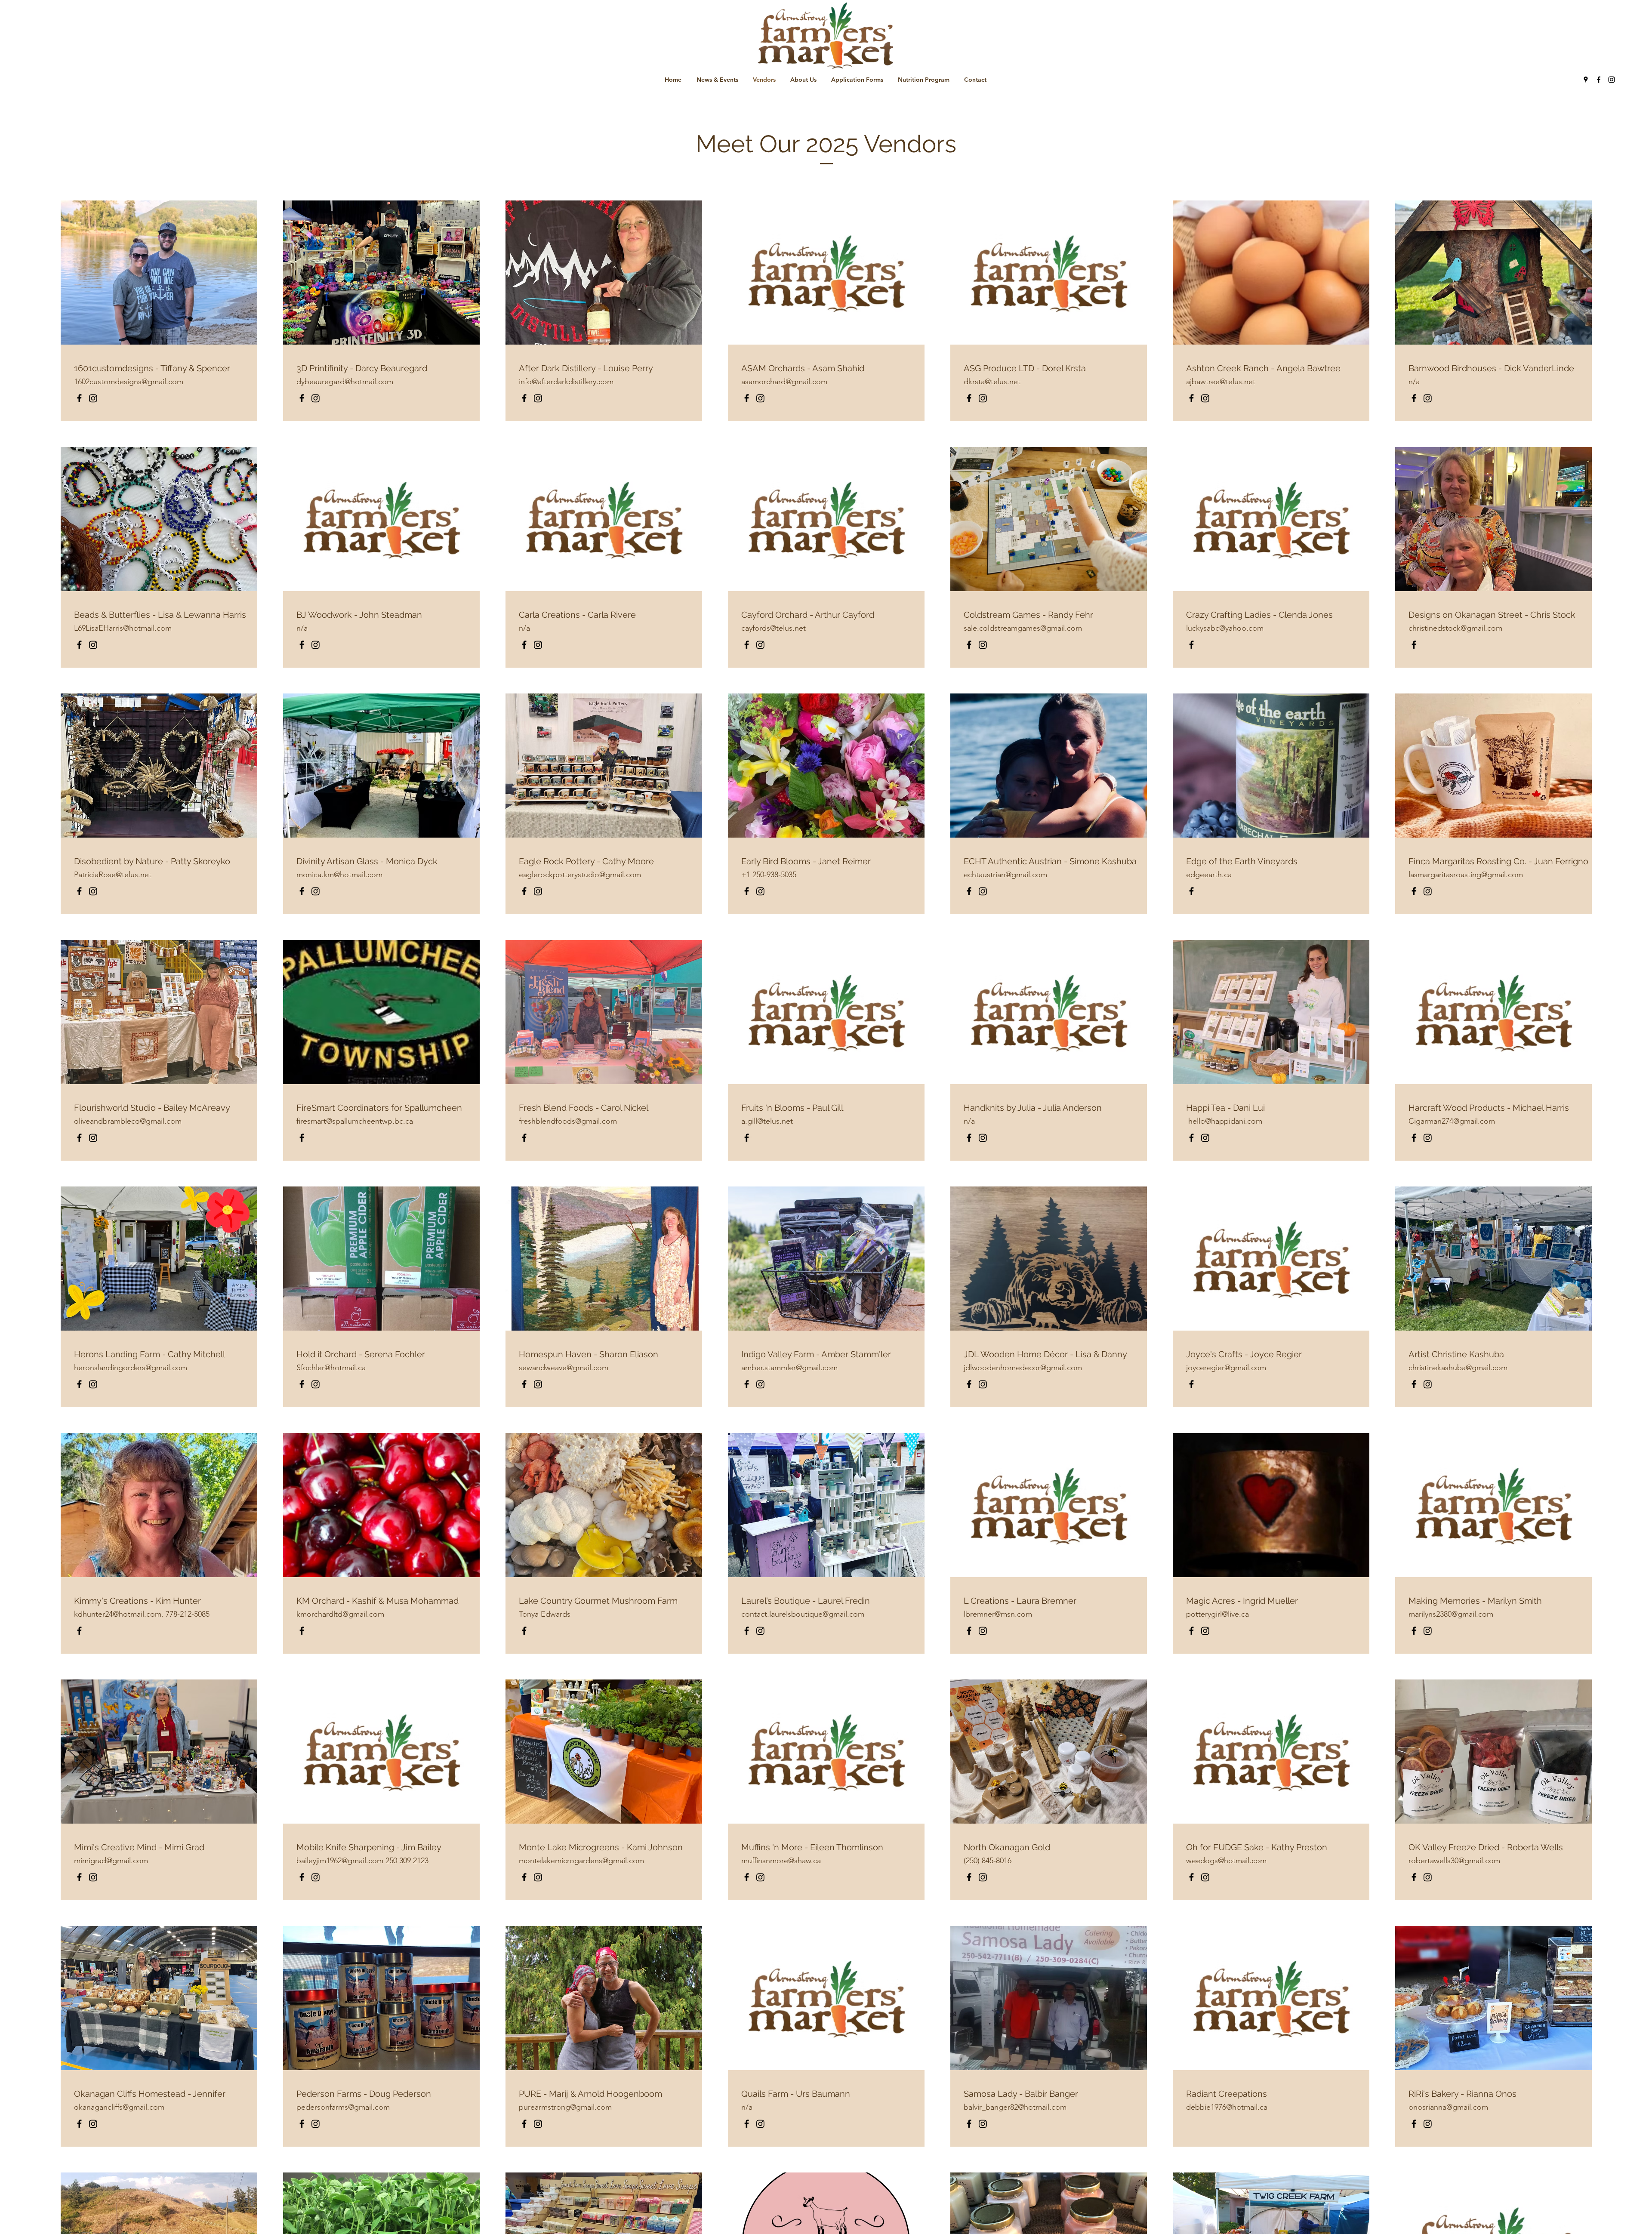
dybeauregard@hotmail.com (345, 382)
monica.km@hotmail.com (339, 875)
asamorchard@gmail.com (784, 382)
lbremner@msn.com (998, 1614)
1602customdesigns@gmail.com (129, 382)
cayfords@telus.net (774, 628)
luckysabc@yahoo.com (1225, 628)
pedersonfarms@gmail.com (343, 2107)
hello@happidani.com (1225, 1121)
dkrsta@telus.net (992, 382)
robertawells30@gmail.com (1454, 1861)
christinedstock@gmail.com (1455, 628)
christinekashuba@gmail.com (1458, 1368)
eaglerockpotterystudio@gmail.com (580, 875)
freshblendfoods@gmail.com (568, 1121)
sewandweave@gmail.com (564, 1368)
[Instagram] (1612, 80)
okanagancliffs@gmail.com (119, 2107)
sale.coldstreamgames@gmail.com (1023, 628)
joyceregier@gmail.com (1226, 1368)
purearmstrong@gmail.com (565, 2107)
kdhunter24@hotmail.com (118, 1614)
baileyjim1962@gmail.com (340, 1861)
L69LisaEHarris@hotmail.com (123, 628)
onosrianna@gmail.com (1448, 2107)
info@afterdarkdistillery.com (566, 382)
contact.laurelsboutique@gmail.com (803, 1614)
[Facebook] (1599, 80)
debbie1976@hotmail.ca (1227, 2107)
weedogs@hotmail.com (1226, 1861)
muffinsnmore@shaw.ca (781, 1861)
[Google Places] (1586, 80)
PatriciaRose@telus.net (113, 875)
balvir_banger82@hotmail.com (1015, 2107)
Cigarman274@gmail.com (1452, 1121)
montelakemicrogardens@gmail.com (581, 1861)
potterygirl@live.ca (1217, 1614)
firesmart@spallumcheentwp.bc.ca (355, 1121)
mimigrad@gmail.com (111, 1861)
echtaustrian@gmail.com (1005, 875)
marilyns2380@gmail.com (1451, 1614)
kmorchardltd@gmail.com (340, 1614)
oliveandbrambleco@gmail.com (128, 1121)
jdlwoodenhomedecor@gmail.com (1023, 1368)
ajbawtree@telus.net (1221, 382)
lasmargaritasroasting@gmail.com (1466, 875)
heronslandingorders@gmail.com (131, 1368)
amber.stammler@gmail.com (789, 1368)
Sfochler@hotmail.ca (331, 1368)
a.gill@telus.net (767, 1121)
